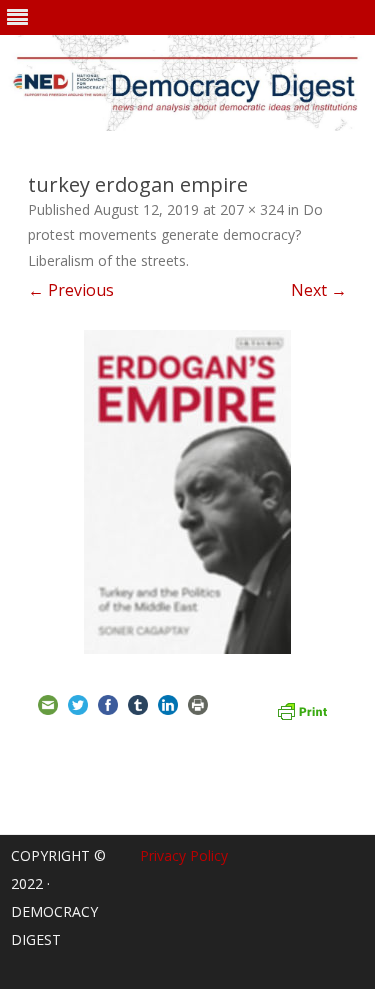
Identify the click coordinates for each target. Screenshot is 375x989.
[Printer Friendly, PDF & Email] (302, 709)
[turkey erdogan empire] (187, 492)
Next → (319, 290)
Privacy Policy (184, 855)
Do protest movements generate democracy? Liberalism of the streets (175, 235)
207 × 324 (252, 209)
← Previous (71, 290)
